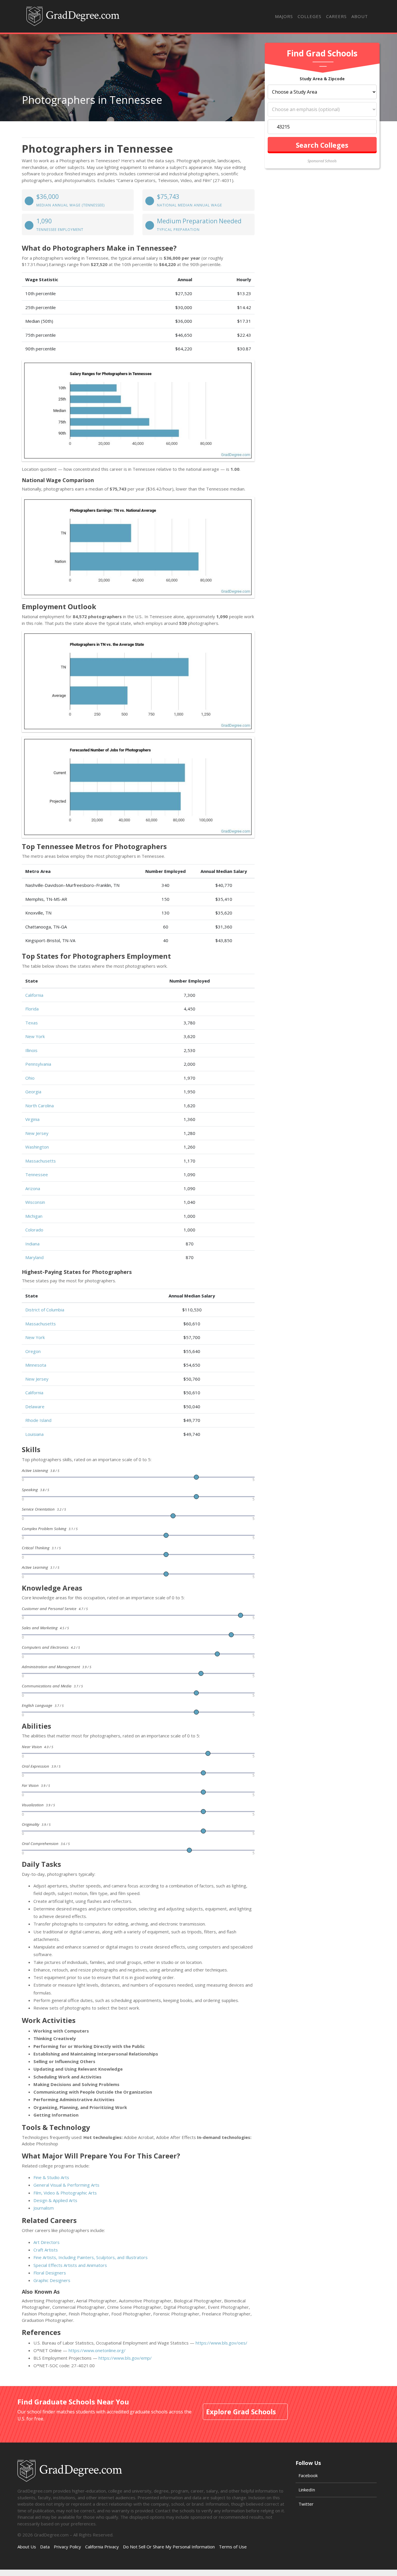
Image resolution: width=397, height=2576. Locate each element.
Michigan (34, 1216)
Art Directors (47, 2242)
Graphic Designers (52, 2280)
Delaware (35, 1406)
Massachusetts (41, 1161)
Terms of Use (233, 2547)
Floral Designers (50, 2273)
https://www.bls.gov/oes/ (221, 2343)
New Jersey (37, 1133)
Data (45, 2547)
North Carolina (40, 1106)
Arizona (33, 1188)
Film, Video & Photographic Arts (65, 2193)
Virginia (32, 1119)
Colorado (34, 1230)
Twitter (306, 2504)
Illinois (31, 1050)
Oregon (33, 1351)
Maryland (34, 1257)
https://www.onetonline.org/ (97, 2350)
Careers (336, 16)
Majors (284, 16)
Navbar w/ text (73, 16)
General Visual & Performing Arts (66, 2185)
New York (35, 1036)
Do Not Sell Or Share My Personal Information (169, 2547)
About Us (27, 2547)
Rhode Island (38, 1420)
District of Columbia (45, 1310)
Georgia (33, 1092)
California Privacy (102, 2547)
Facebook (308, 2475)
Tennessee (37, 1174)
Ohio (30, 1078)
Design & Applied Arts (55, 2200)
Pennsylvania (38, 1064)
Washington (37, 1147)
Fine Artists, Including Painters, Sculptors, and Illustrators (91, 2257)
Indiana (32, 1244)
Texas (32, 1023)
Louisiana (34, 1434)
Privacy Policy (67, 2547)
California (34, 995)
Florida (32, 1009)
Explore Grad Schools (241, 2412)
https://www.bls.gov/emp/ (125, 2358)
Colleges (310, 16)
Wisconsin (35, 1202)
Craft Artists (46, 2250)
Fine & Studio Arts (51, 2177)
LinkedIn (307, 2490)
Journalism (44, 2208)
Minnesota (36, 1365)
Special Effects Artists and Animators (70, 2265)
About (360, 16)
